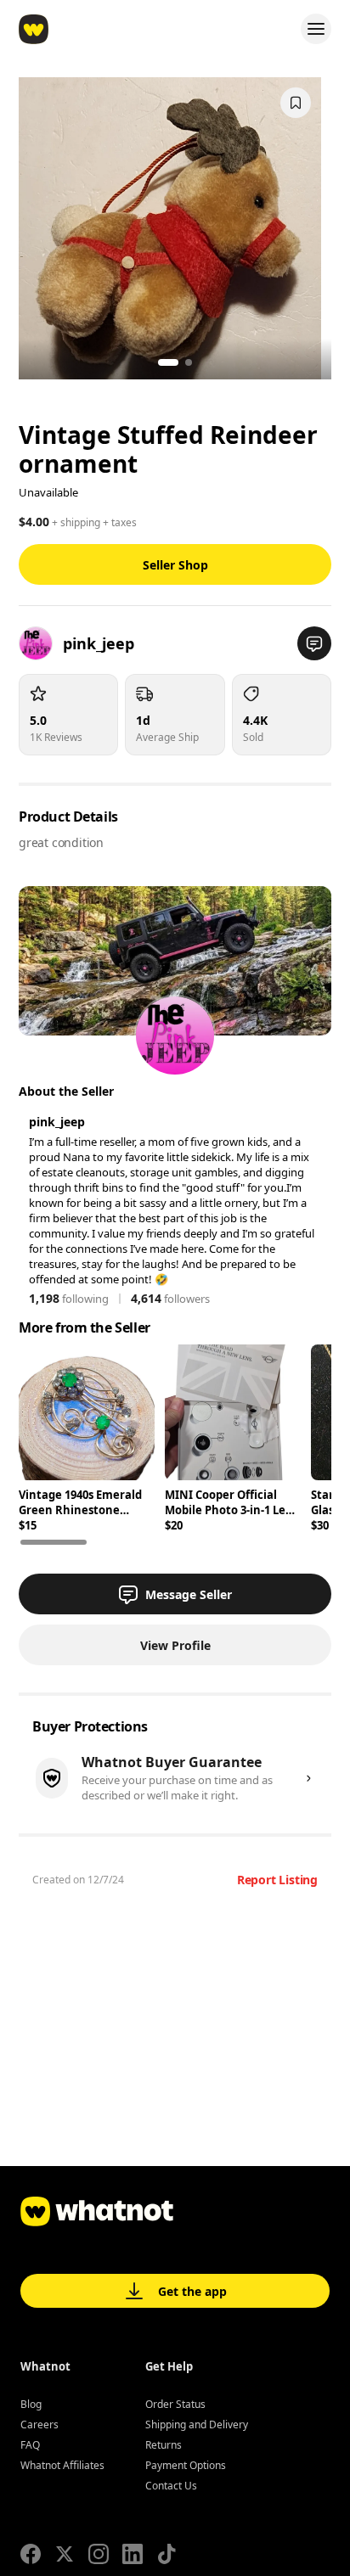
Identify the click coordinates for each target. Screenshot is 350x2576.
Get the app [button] (192, 2291)
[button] (314, 643)
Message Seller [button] (189, 1594)
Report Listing (277, 1880)
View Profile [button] (175, 1645)
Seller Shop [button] (175, 565)
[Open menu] (316, 29)
